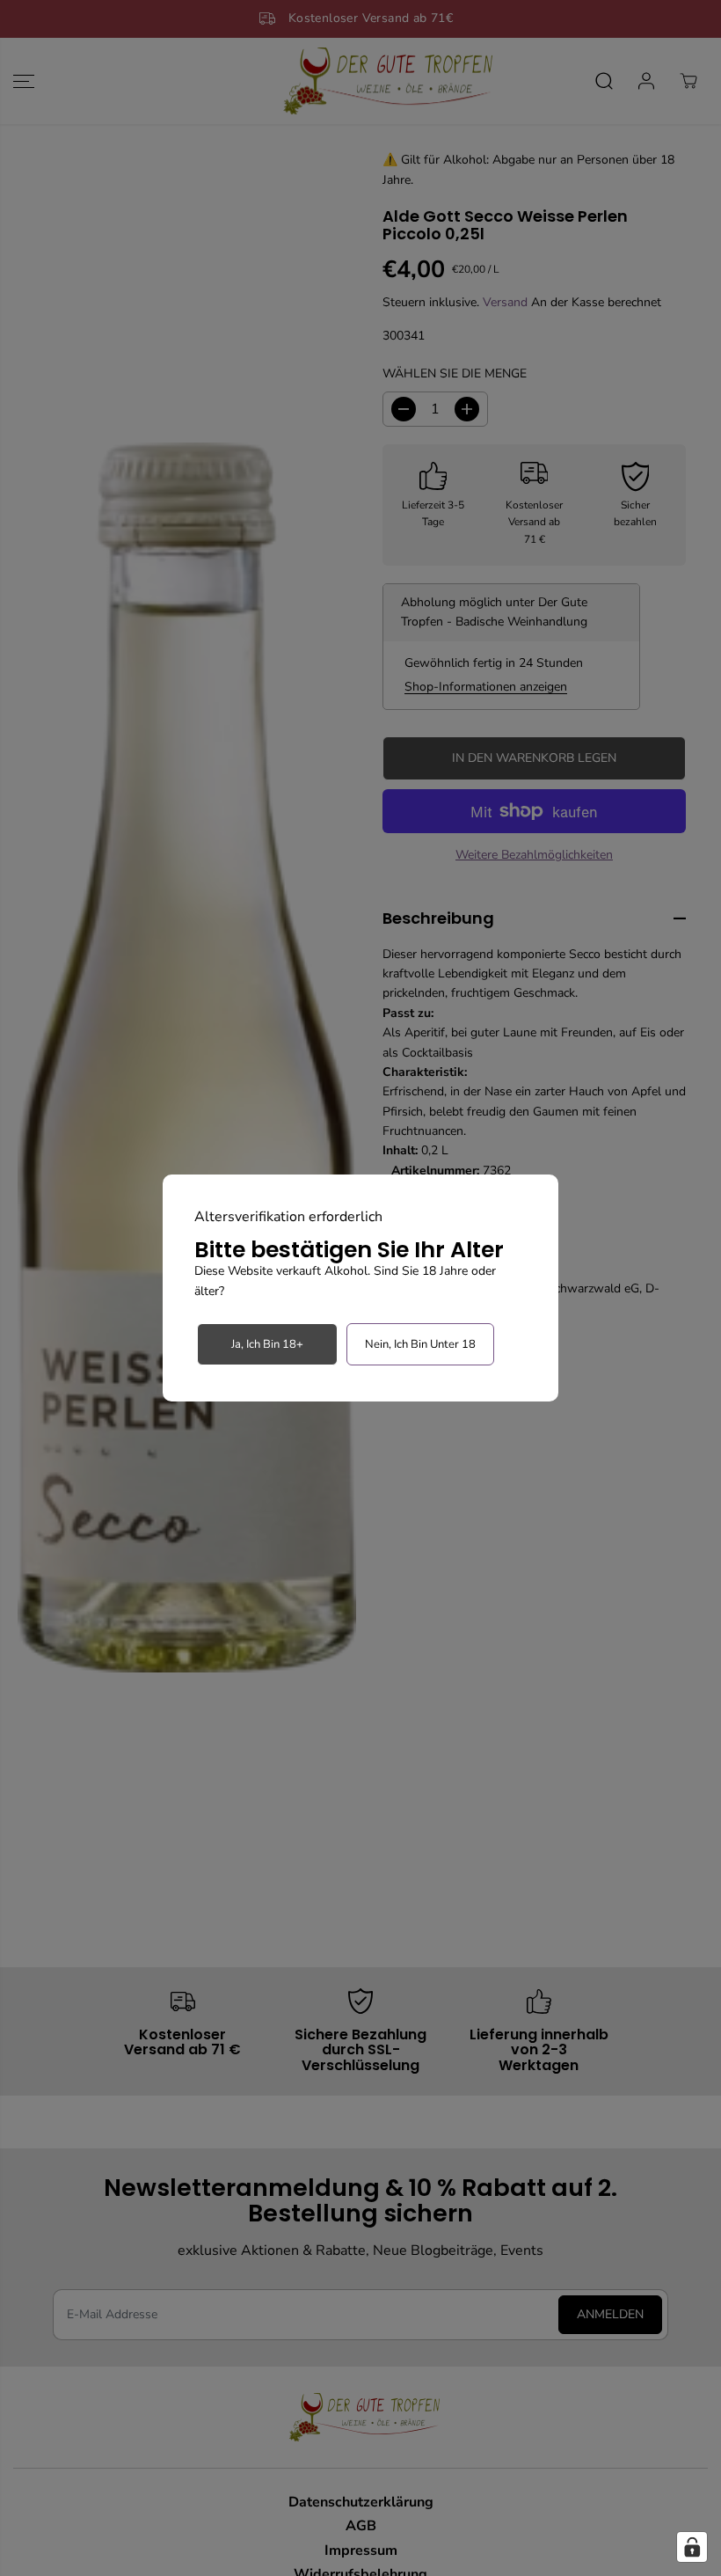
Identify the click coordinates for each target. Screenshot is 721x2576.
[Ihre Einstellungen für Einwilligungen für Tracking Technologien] (692, 2547)
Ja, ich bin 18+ (267, 1344)
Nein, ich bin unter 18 (420, 1344)
